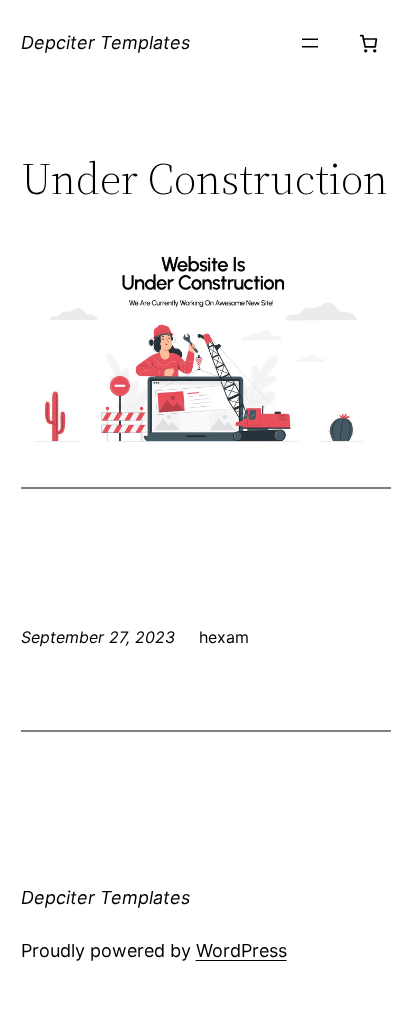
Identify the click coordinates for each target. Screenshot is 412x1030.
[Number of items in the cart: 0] (368, 43)
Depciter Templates (105, 42)
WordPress (241, 950)
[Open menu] (310, 43)
